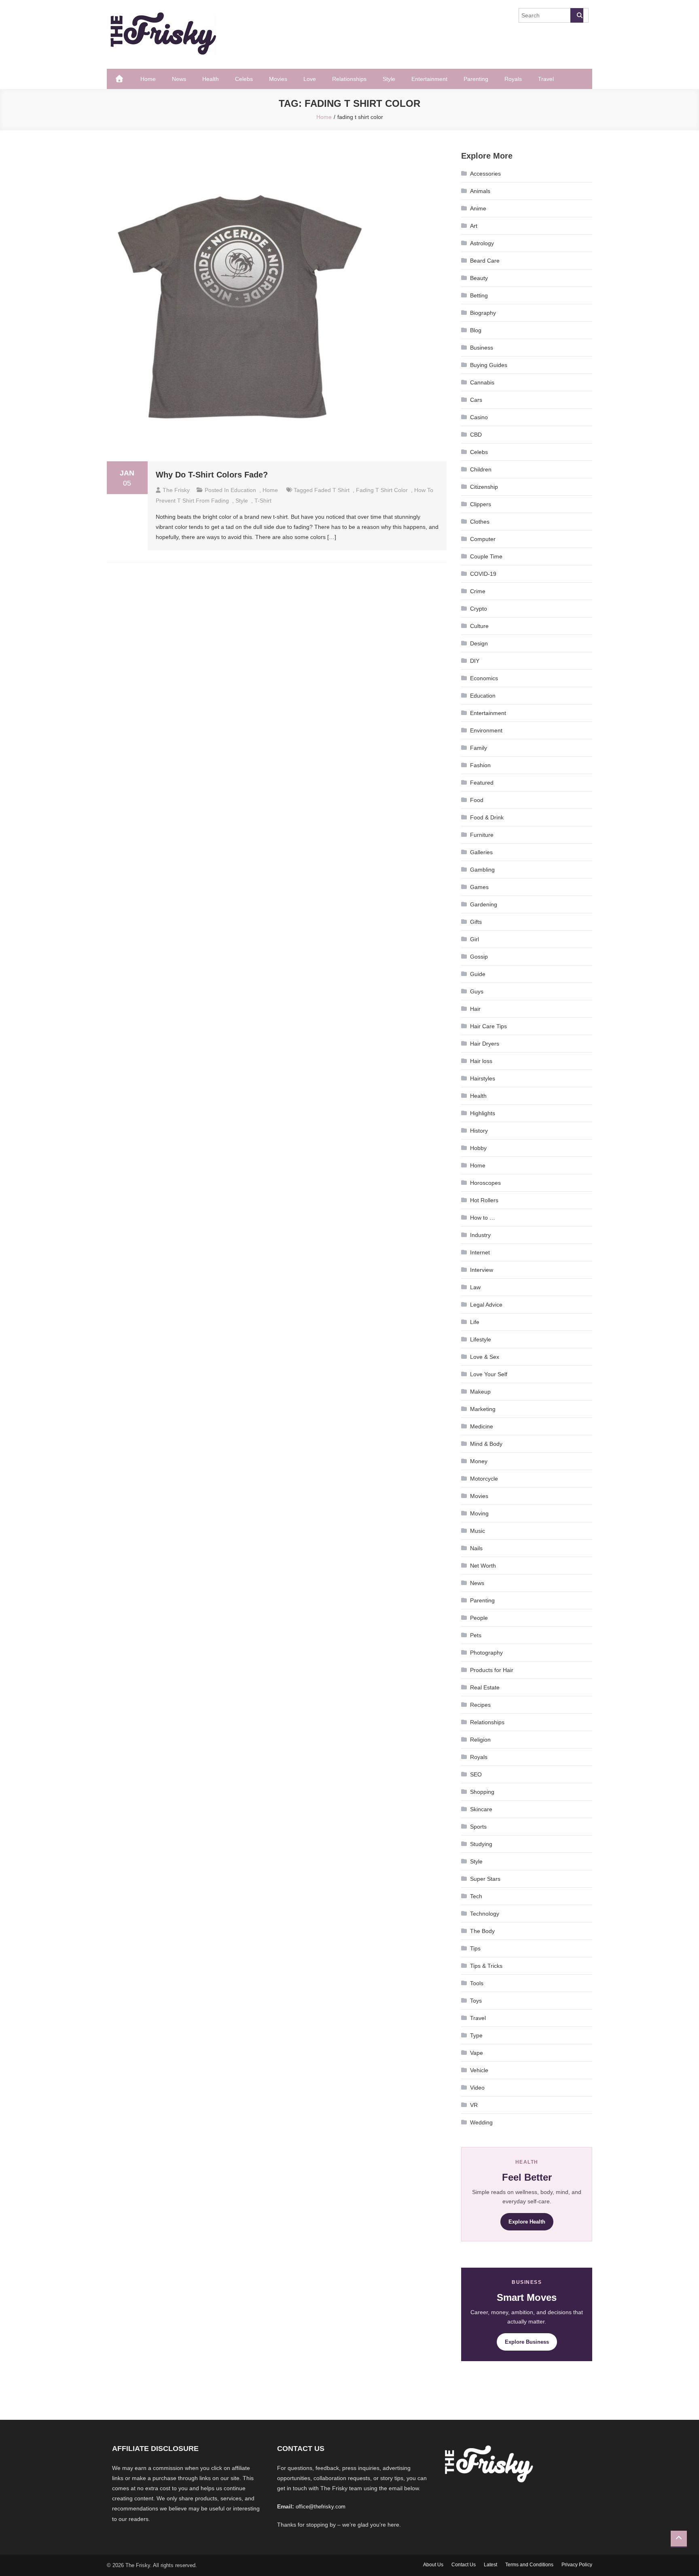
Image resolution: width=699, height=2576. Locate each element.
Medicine (482, 1426)
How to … (483, 1218)
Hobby (478, 1148)
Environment (486, 730)
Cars (476, 400)
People (479, 1618)
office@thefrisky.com (321, 2507)
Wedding (481, 2122)
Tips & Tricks (486, 1966)
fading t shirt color (382, 490)
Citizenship (484, 487)
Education (243, 490)
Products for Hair (492, 1670)
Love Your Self (489, 1374)
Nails (476, 1548)
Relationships (349, 79)
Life (475, 1322)
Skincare (481, 1809)
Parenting (476, 79)
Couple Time (486, 556)
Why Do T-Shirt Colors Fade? (212, 475)
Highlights (483, 1113)
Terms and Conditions (529, 2565)
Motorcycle (484, 1479)
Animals (480, 191)
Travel (546, 79)
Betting (479, 295)
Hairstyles (483, 1078)
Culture (479, 626)
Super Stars (485, 1879)
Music (478, 1531)
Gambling (482, 870)
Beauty (479, 278)
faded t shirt (332, 490)
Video (477, 2088)
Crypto (479, 609)
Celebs (244, 79)
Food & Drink (487, 817)
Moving (479, 1513)
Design (479, 643)
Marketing (483, 1409)
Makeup (480, 1392)
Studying (481, 1844)
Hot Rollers (484, 1200)
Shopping (482, 1792)
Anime (478, 208)
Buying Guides (489, 365)
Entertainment (429, 79)
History (479, 1131)
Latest (490, 2565)
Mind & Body (486, 1444)
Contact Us (464, 2565)
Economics (484, 678)
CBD (476, 435)
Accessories (485, 174)
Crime (478, 591)
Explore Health (527, 2222)
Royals (513, 79)
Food (477, 800)
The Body (482, 1931)
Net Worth (483, 1566)
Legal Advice (486, 1305)
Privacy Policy (577, 2565)
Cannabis (482, 382)
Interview (482, 1270)
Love (310, 79)
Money (479, 1461)
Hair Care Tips (488, 1026)
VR (474, 2105)
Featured (482, 783)
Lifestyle (481, 1339)
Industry (480, 1235)
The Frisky (176, 490)
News (179, 79)
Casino (479, 417)
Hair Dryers (485, 1044)
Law (475, 1287)
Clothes (480, 522)
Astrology (482, 243)
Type (476, 2035)
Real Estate (485, 1687)
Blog (476, 330)
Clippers (481, 504)
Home (148, 79)
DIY (475, 661)
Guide (478, 974)
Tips (475, 1948)
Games (479, 887)
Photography (486, 1653)
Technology (485, 1914)
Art (474, 226)
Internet (480, 1252)
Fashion (480, 765)
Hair (475, 1009)
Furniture (482, 835)
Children (481, 469)
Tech (476, 1896)
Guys (477, 991)
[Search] (577, 15)
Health (211, 79)
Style (389, 79)
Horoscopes (485, 1183)
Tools (477, 1983)
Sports (478, 1827)
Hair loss (481, 1061)
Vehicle (479, 2070)
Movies (278, 79)
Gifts (476, 922)
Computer (483, 539)
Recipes (480, 1705)
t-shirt (263, 501)
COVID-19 (483, 574)
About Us (433, 2565)
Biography (483, 313)
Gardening (484, 904)
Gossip (479, 957)
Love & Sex (485, 1357)
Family (479, 748)
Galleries (481, 852)
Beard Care (485, 261)
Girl (474, 939)
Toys (476, 2001)
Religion (480, 1740)
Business (482, 348)
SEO (476, 1774)
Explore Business (527, 2342)
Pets (476, 1635)
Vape (477, 2053)
